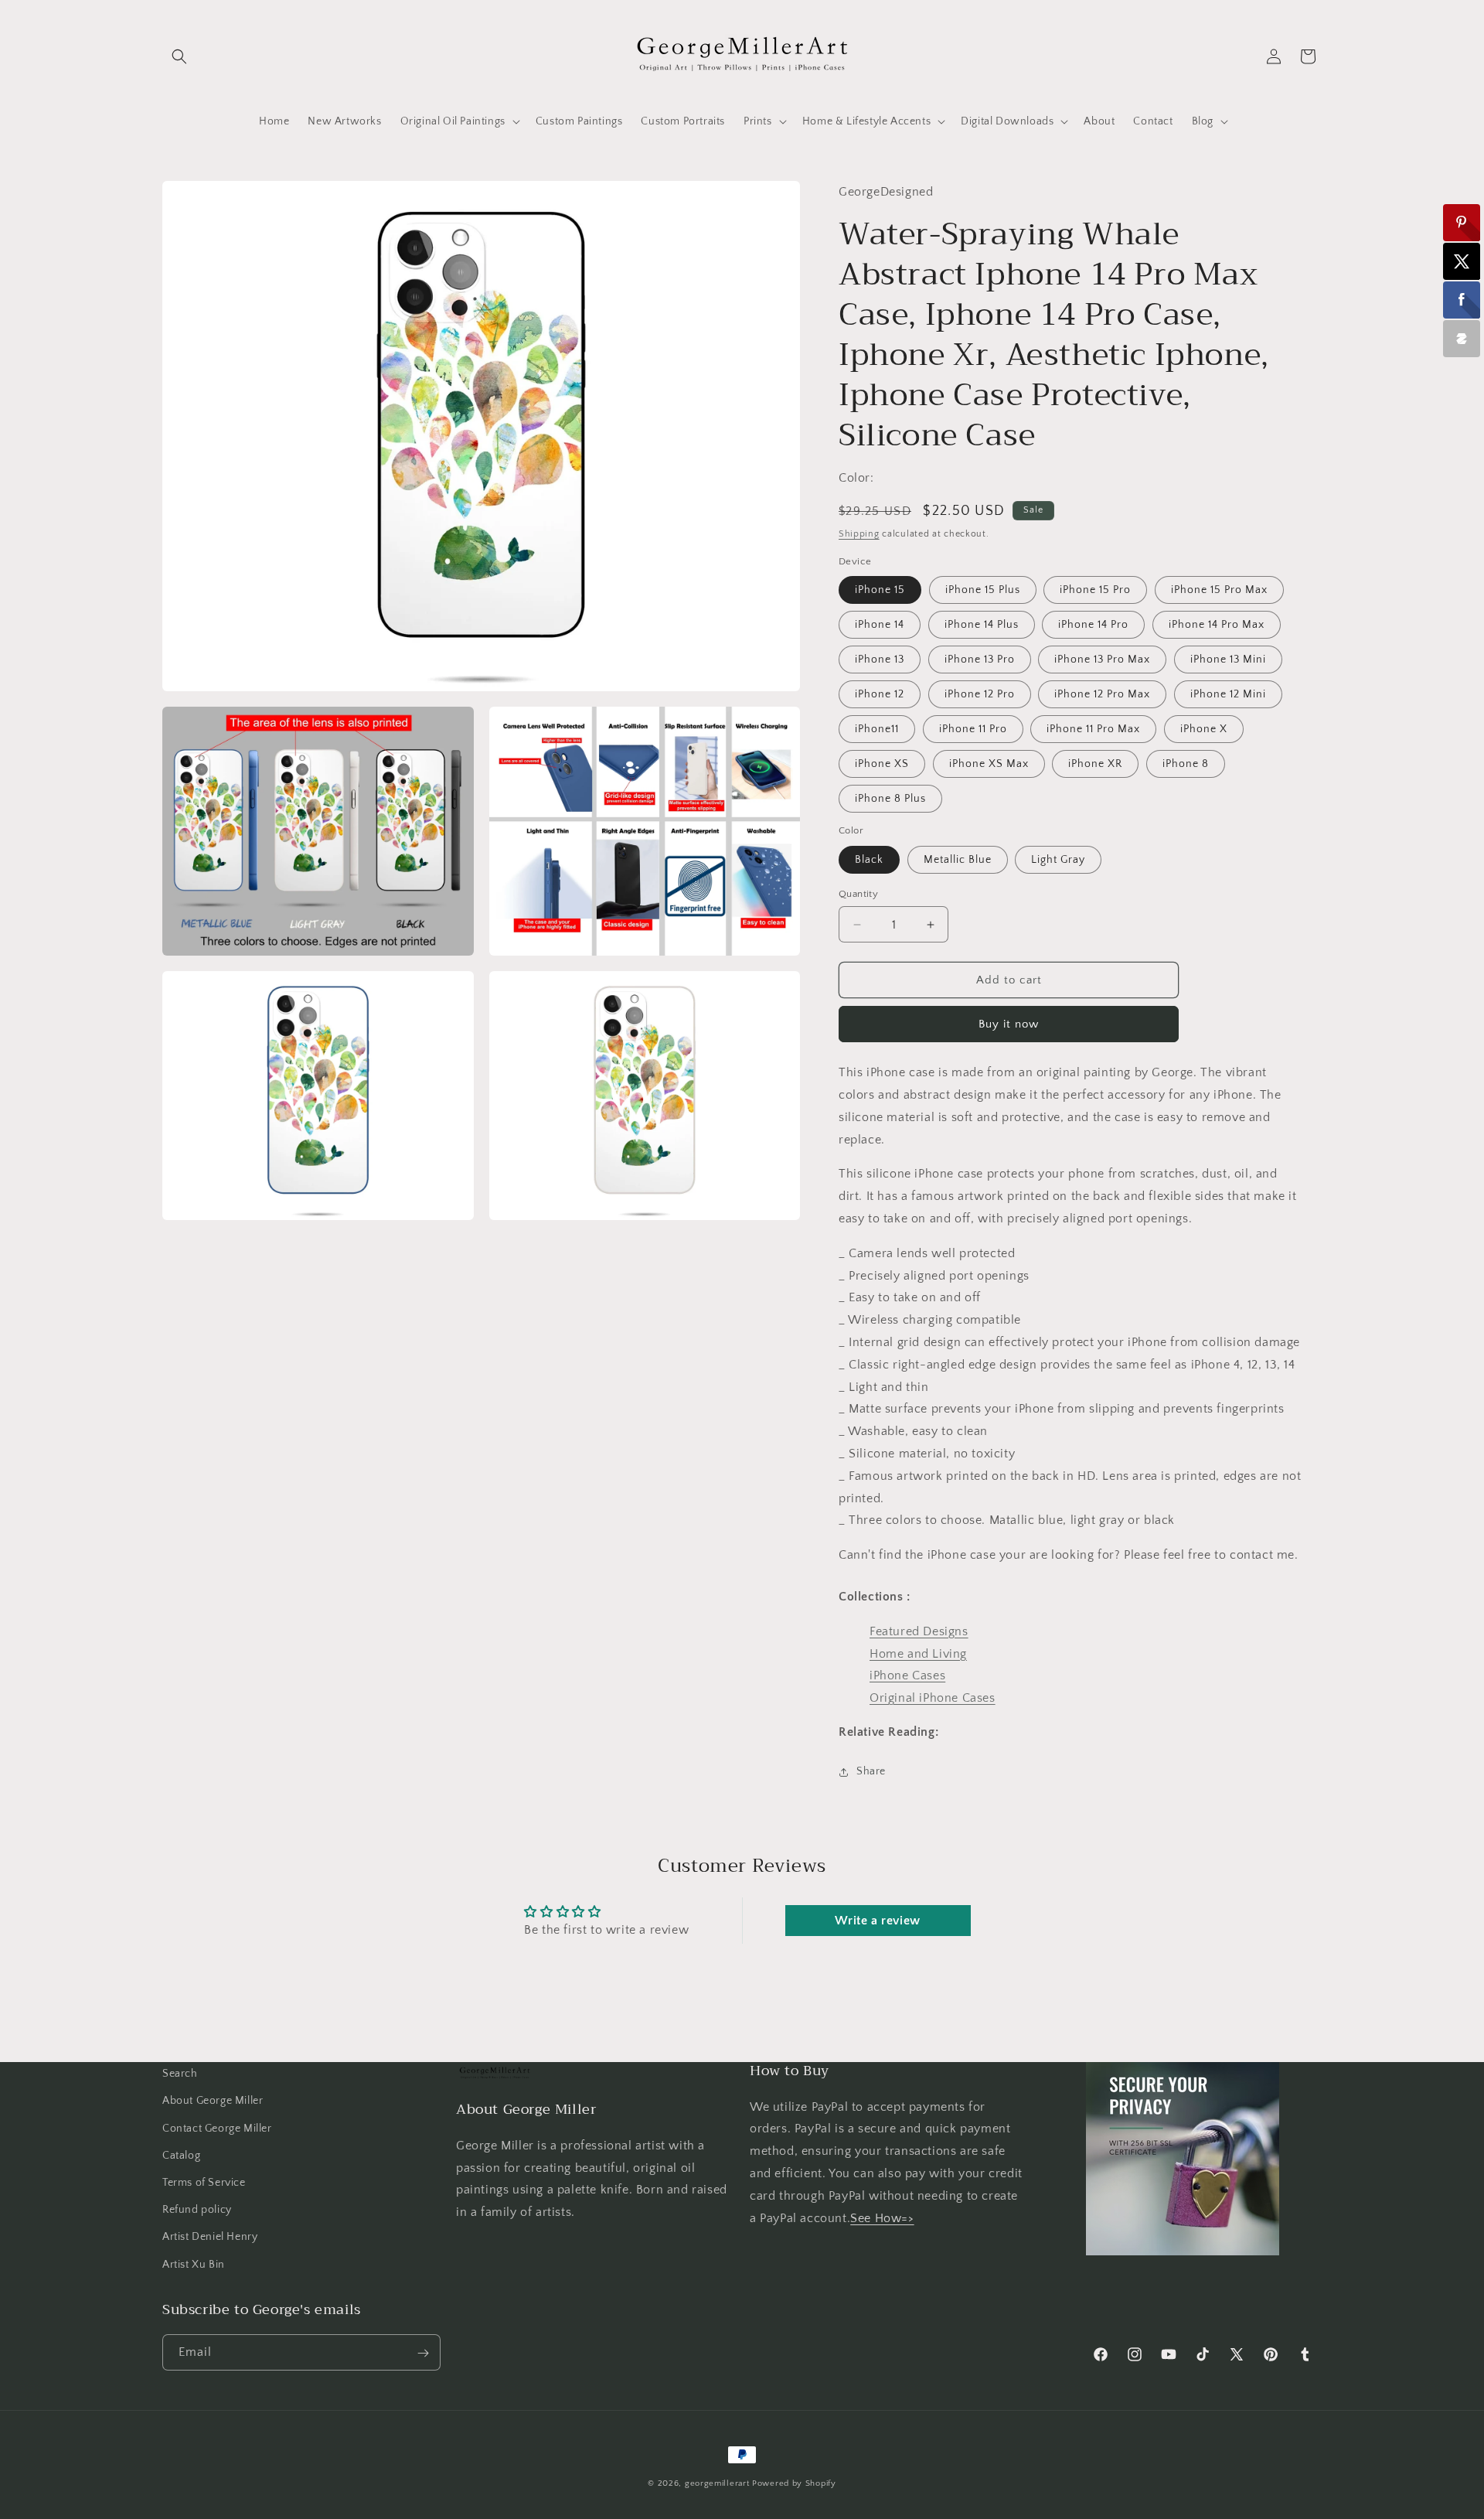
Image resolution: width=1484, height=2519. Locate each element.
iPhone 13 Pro (980, 660)
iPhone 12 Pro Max (1102, 694)
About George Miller (213, 2101)
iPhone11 (877, 729)
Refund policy (197, 2210)
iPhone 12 (880, 694)
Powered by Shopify (794, 2483)
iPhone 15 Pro (1095, 590)
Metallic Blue (958, 860)
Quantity (858, 894)
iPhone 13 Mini (1228, 660)
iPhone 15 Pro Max (1219, 590)
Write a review (877, 1921)
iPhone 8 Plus (890, 799)
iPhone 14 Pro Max (1217, 625)
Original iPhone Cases (933, 1698)
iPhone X (1204, 729)
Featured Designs (919, 1631)
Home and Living (918, 1654)
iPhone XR (1095, 764)
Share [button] (871, 1771)
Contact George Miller (217, 2128)
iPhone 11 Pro (973, 729)
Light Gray (1058, 860)
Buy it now (1009, 1024)
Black (869, 860)
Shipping (859, 534)
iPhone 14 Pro (1093, 625)
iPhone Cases (907, 1675)
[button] (179, 56)
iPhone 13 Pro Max (1102, 660)
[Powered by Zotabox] (1462, 339)
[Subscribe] (423, 2353)
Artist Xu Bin (194, 2264)
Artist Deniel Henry (210, 2237)
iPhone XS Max (989, 764)
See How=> (882, 2217)
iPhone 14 (880, 625)
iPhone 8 (1186, 764)
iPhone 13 (880, 660)
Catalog (181, 2155)
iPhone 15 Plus (983, 590)
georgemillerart (717, 2483)
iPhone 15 (880, 590)
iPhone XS (882, 764)
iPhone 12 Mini (1228, 694)
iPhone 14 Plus (982, 625)
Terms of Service (204, 2182)
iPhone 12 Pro (980, 694)
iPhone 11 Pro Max (1093, 729)
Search (180, 2074)
